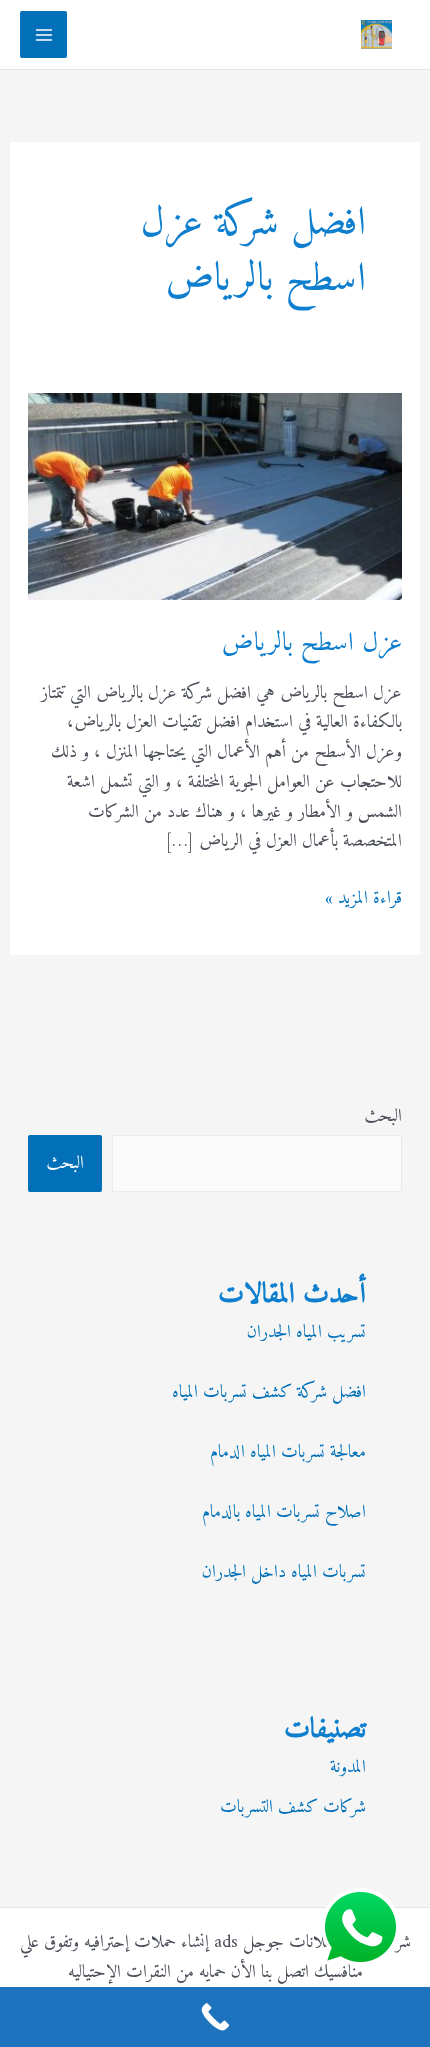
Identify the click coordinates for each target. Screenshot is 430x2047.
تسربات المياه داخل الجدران (284, 1572)
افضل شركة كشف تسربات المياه (269, 1392)
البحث (383, 1116)
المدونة (348, 1767)
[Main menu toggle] (43, 34)
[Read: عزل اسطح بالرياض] (215, 495)
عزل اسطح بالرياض (312, 643)
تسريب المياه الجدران (306, 1332)
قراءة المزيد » (363, 899)
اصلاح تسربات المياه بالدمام (284, 1512)
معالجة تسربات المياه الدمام (288, 1452)
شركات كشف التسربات (293, 1807)
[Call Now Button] (215, 2017)
